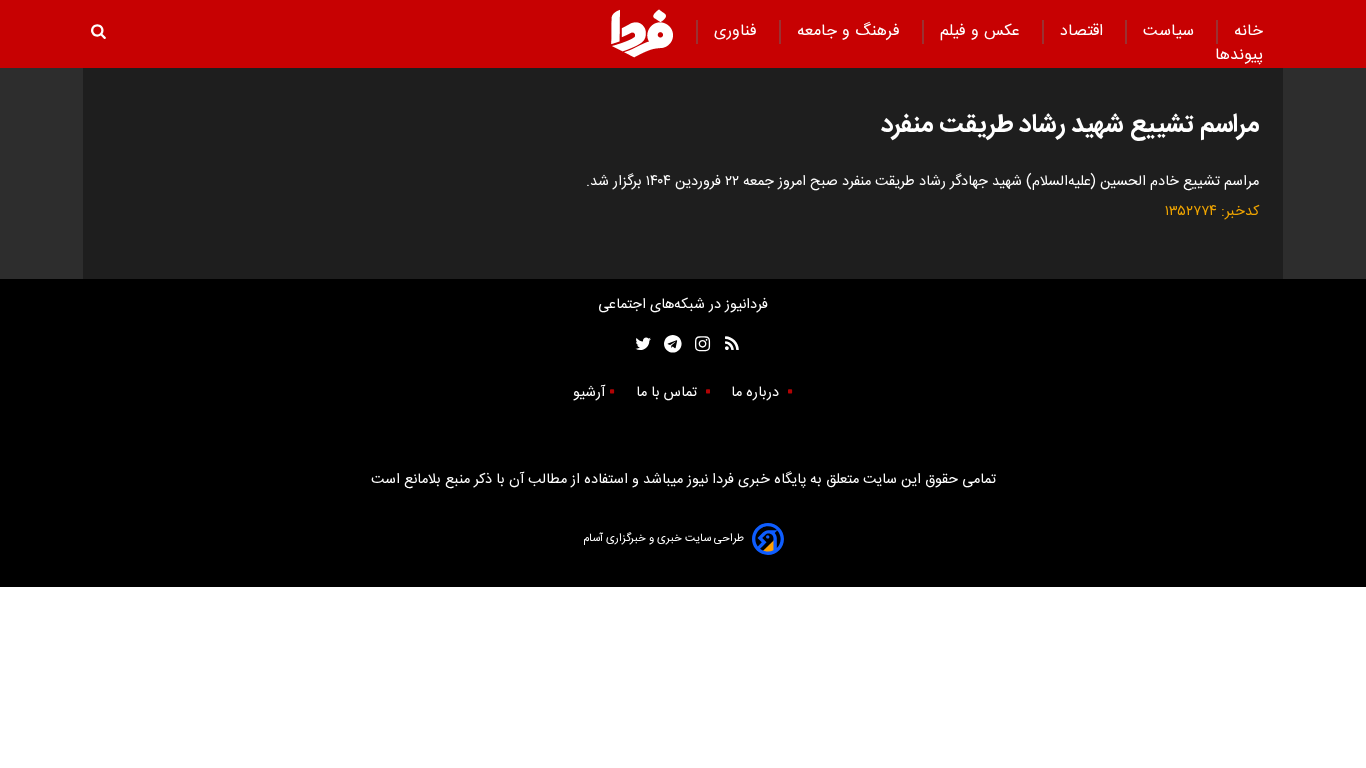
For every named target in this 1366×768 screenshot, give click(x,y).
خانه (1248, 31)
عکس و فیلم (982, 31)
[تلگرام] (666, 344)
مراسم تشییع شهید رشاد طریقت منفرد (1070, 125)
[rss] (725, 344)
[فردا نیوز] (642, 33)
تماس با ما (668, 393)
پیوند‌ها (1239, 55)
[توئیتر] (639, 344)
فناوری (738, 31)
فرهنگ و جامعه (851, 31)
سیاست (1171, 31)
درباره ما (757, 393)
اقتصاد (1084, 31)
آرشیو (589, 393)
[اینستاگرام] (697, 344)
